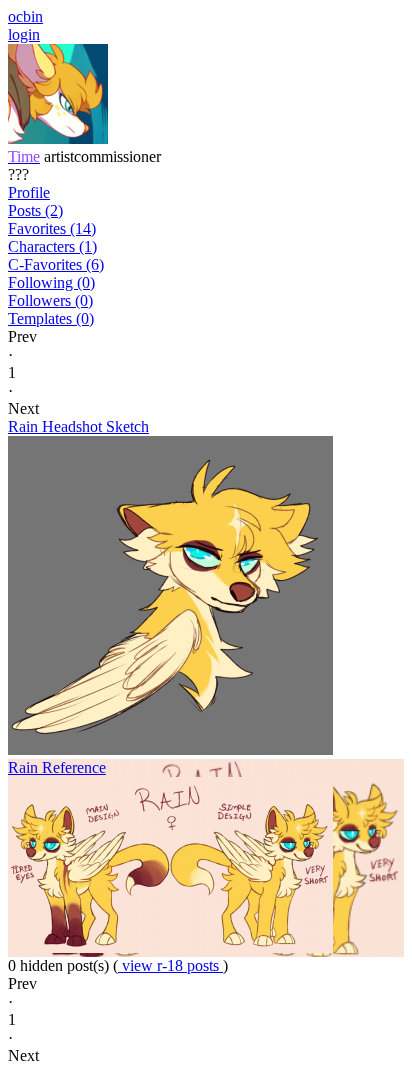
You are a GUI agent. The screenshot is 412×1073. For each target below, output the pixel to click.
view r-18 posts (170, 965)
